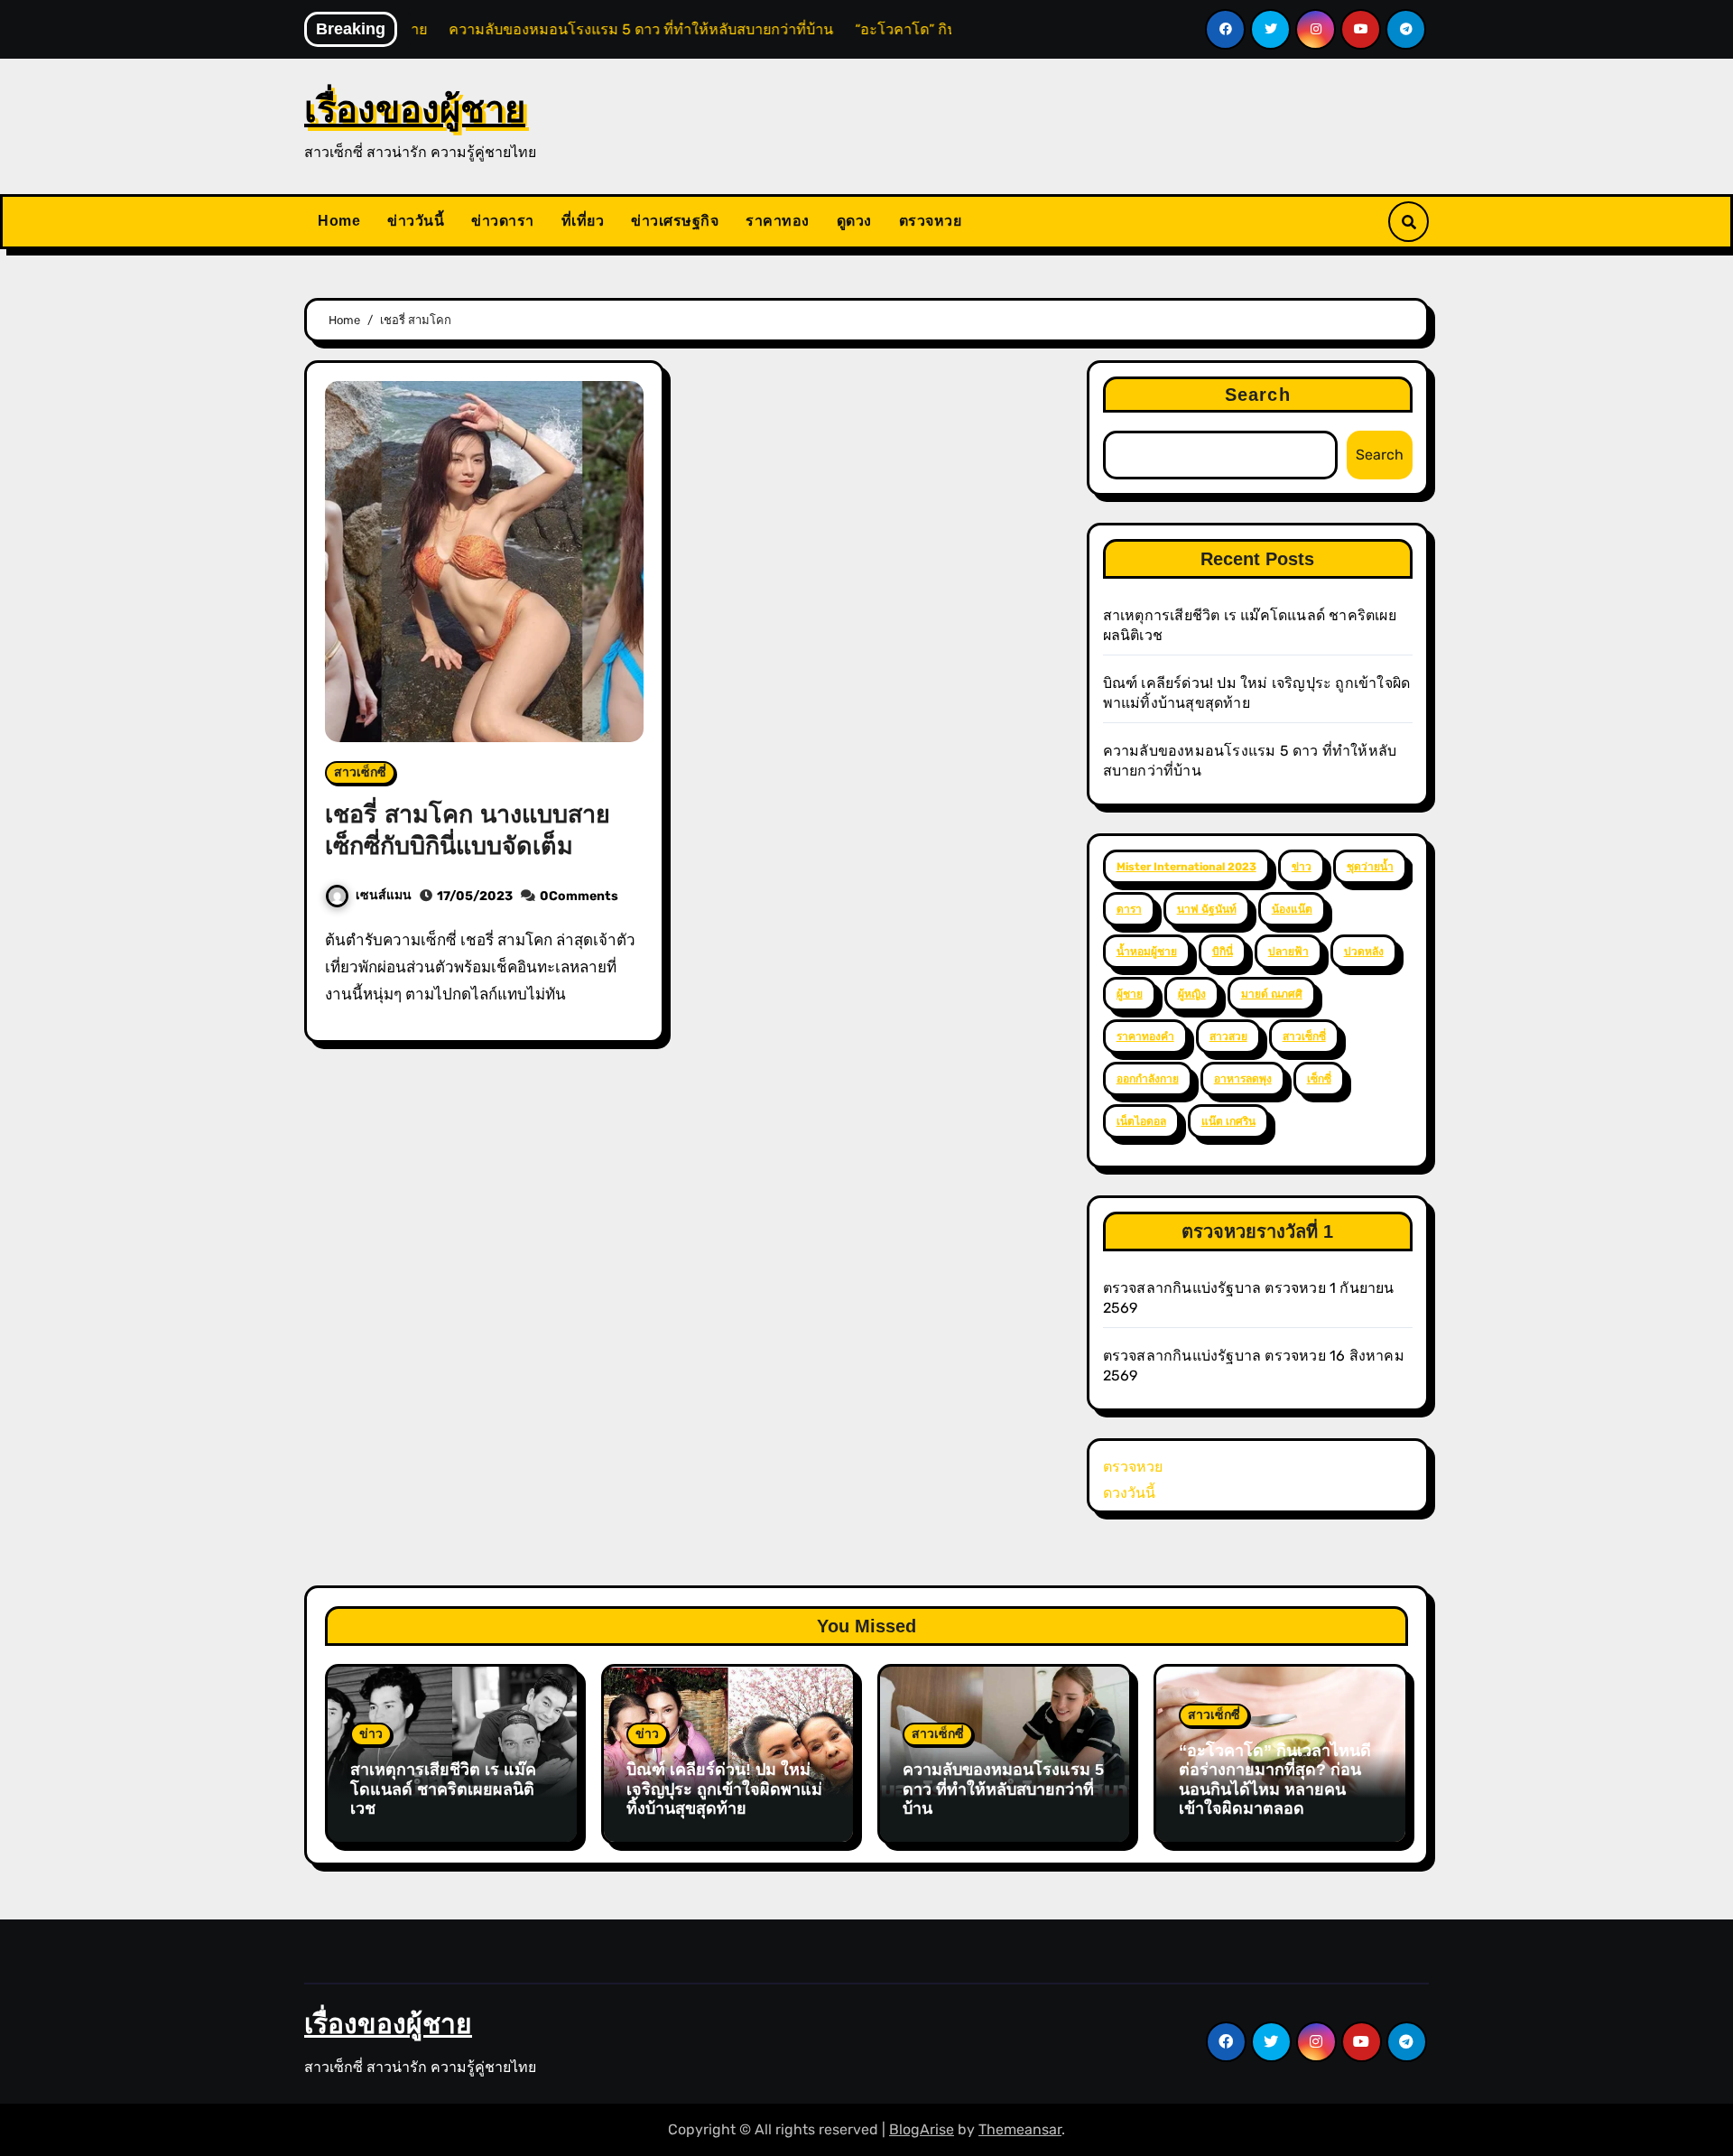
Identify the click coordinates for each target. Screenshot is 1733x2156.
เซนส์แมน (384, 895)
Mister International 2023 (1186, 867)
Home (339, 221)
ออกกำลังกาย (1148, 1079)
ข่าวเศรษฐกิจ (675, 221)
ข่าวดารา (503, 221)
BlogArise (922, 2129)
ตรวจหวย (931, 221)
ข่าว (1302, 867)
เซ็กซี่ (1319, 1079)
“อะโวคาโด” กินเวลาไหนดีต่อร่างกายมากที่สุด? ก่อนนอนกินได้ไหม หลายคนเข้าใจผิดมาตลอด (1275, 1780)
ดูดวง (854, 221)
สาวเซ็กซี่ (360, 772)
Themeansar (1020, 2129)
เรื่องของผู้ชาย (415, 109)
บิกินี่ (1223, 952)
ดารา (1129, 909)
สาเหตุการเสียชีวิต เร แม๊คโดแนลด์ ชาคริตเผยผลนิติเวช (443, 1789)
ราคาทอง (778, 221)
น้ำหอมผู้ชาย (1147, 952)
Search (1258, 395)
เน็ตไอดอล (1141, 1121)
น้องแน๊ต (1292, 909)
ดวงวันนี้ (1129, 1493)
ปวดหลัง (1364, 952)
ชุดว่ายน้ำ (1370, 867)
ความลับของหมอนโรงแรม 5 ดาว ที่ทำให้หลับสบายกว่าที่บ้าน (1003, 1789)
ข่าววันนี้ (416, 221)
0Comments (579, 896)
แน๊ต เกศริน (1228, 1121)
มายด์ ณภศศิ (1272, 994)
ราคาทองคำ (1145, 1036)
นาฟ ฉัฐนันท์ (1207, 909)
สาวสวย (1228, 1036)
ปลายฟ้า (1288, 952)
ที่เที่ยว (583, 221)
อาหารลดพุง (1243, 1079)
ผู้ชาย (1130, 994)
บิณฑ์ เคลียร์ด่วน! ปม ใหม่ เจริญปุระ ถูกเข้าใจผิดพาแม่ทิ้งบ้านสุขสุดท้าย (724, 1789)
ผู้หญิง (1192, 994)
